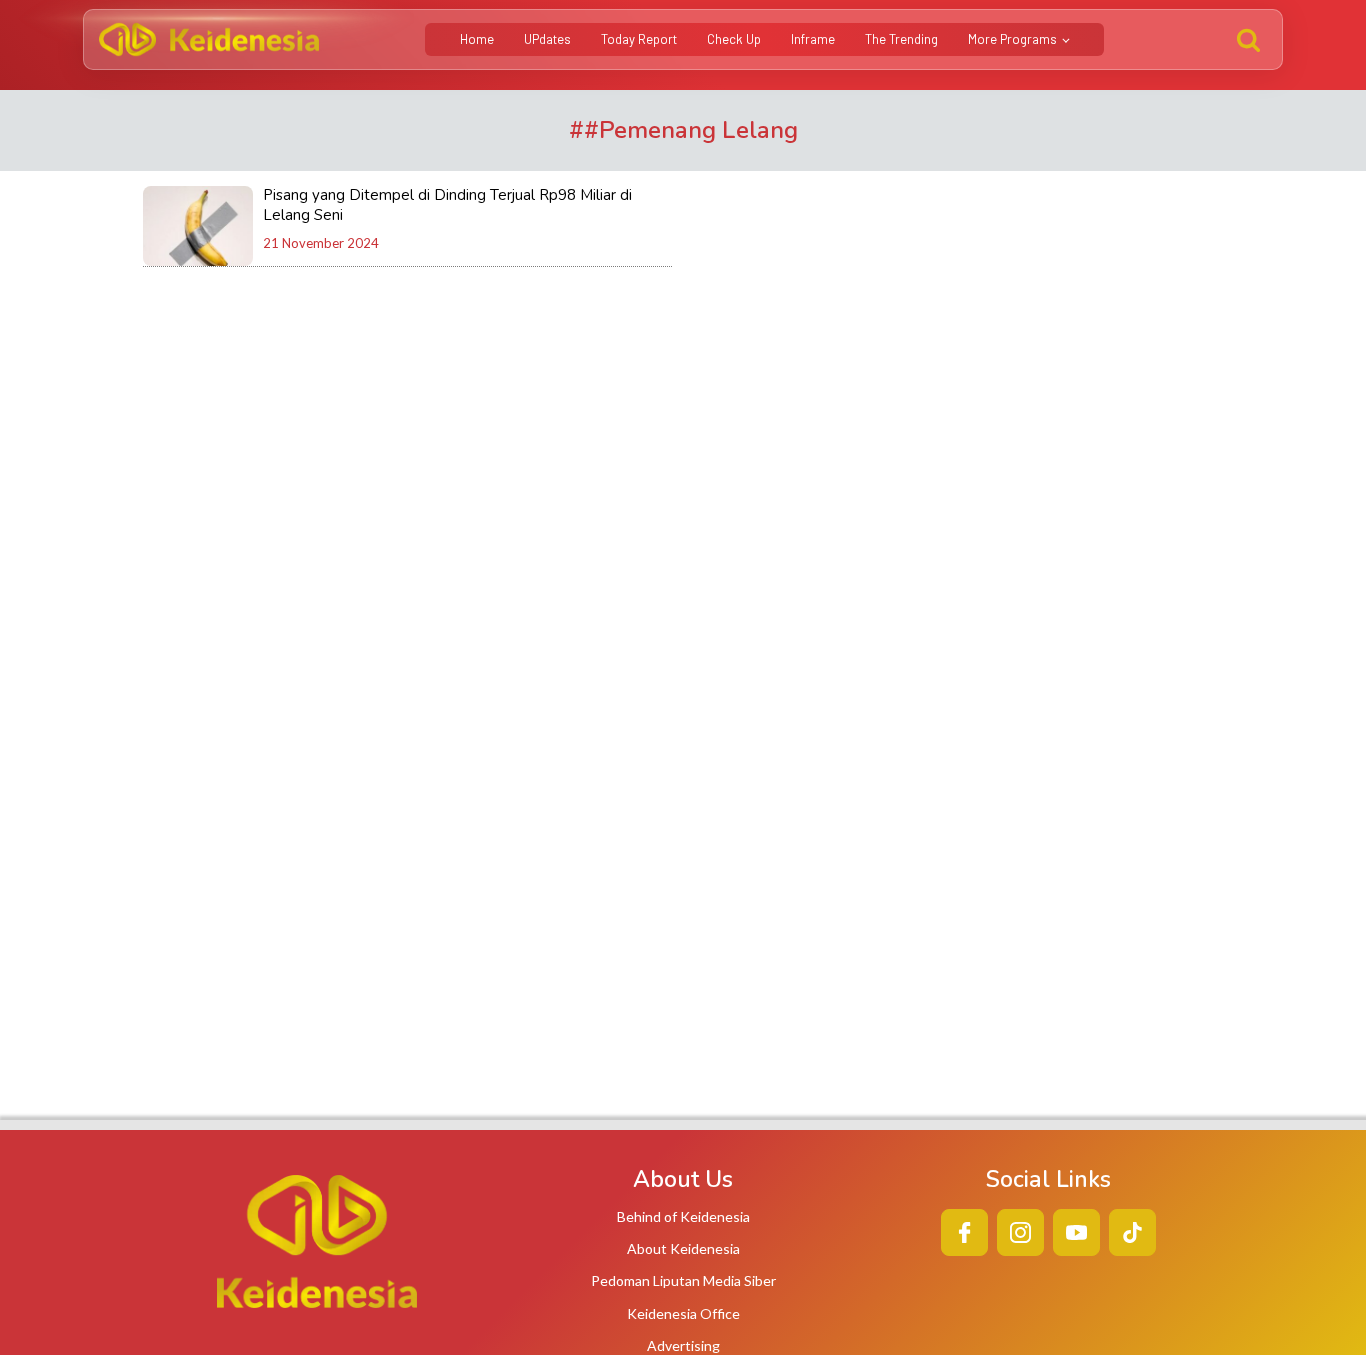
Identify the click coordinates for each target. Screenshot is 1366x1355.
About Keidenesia (683, 1248)
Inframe (813, 39)
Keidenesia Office (683, 1313)
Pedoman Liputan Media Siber (683, 1280)
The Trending (901, 39)
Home (477, 39)
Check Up (734, 39)
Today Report (639, 39)
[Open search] (1248, 39)
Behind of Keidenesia (683, 1216)
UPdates (547, 39)
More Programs (1012, 39)
